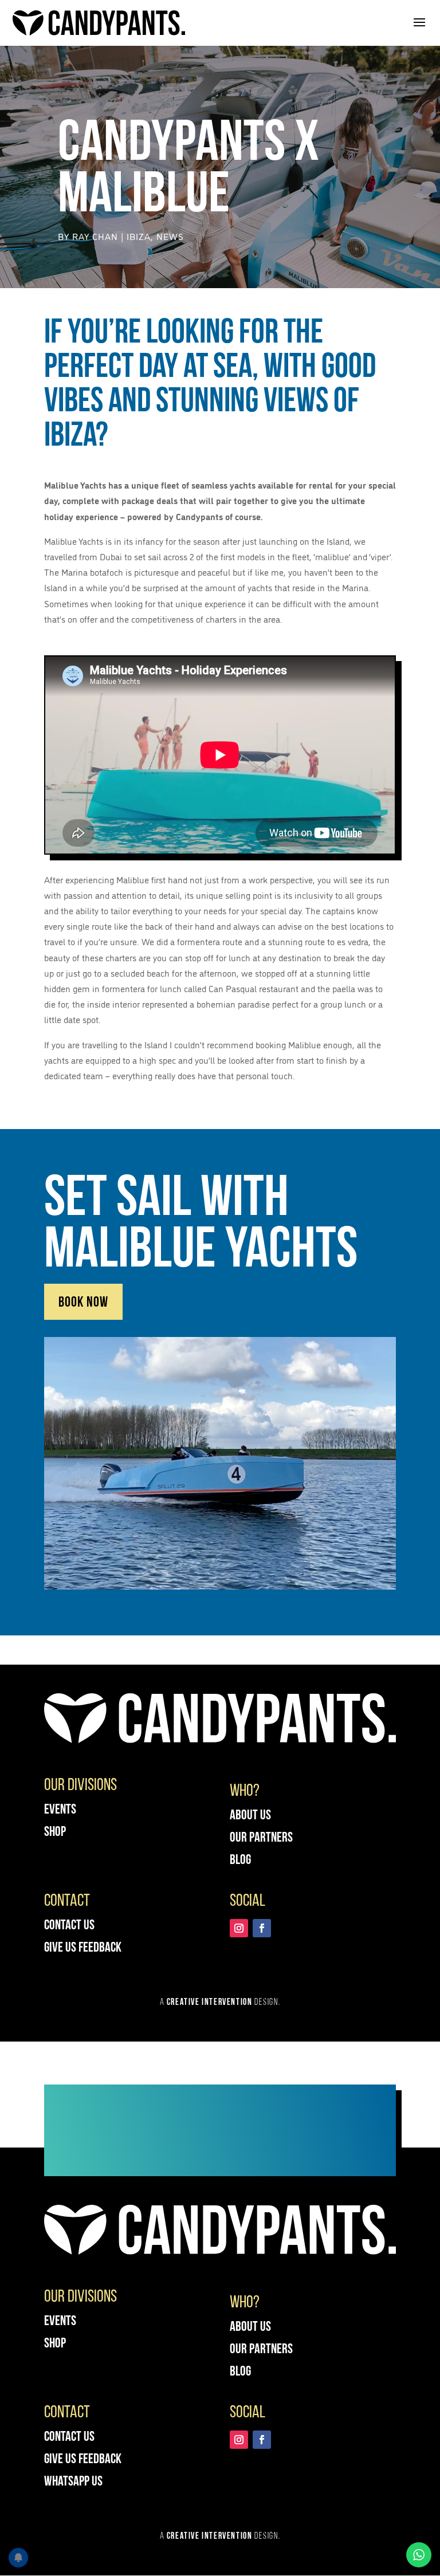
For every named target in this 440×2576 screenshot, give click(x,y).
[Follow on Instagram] (239, 1928)
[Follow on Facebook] (262, 1928)
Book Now (83, 1303)
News (170, 236)
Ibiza (139, 236)
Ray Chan (95, 236)
